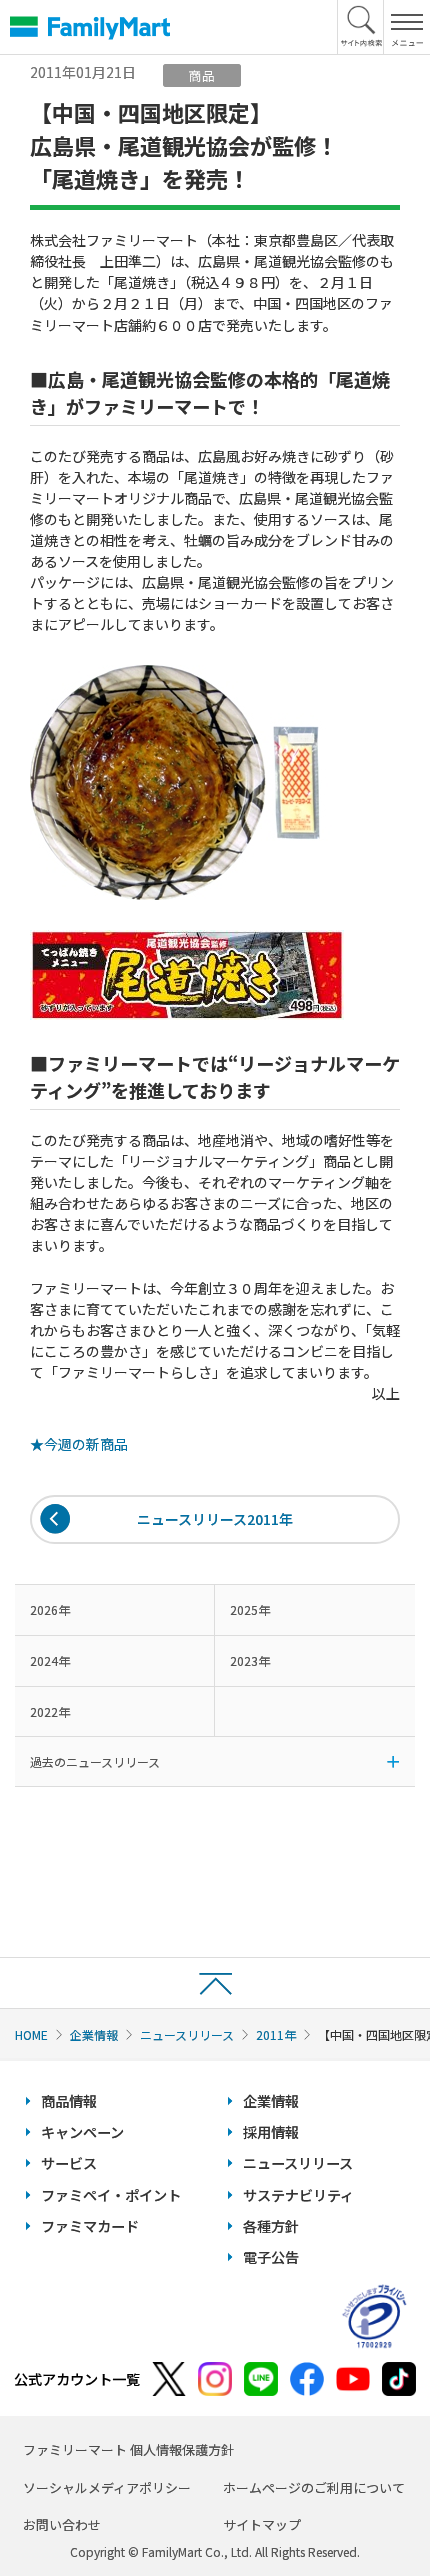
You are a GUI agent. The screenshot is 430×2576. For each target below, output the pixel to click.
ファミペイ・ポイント (111, 2195)
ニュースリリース (187, 2034)
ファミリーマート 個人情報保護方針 (128, 2449)
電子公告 (271, 2257)
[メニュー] (406, 27)
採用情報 (271, 2132)
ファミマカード (90, 2226)
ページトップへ (215, 1982)
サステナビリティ (298, 2195)
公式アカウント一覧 (77, 2379)
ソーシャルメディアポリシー (107, 2487)
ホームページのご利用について (314, 2487)
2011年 (276, 2034)
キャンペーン (82, 2132)
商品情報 (69, 2101)
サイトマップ (262, 2524)
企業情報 (94, 2034)
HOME (31, 2034)
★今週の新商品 (79, 1444)
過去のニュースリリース (95, 1761)
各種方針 (271, 2226)
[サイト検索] (361, 27)
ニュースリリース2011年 (215, 1519)
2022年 (50, 1711)
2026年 (50, 1609)
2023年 (250, 1660)
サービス (69, 2163)
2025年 (250, 1609)
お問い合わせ (62, 2524)
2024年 (50, 1660)
